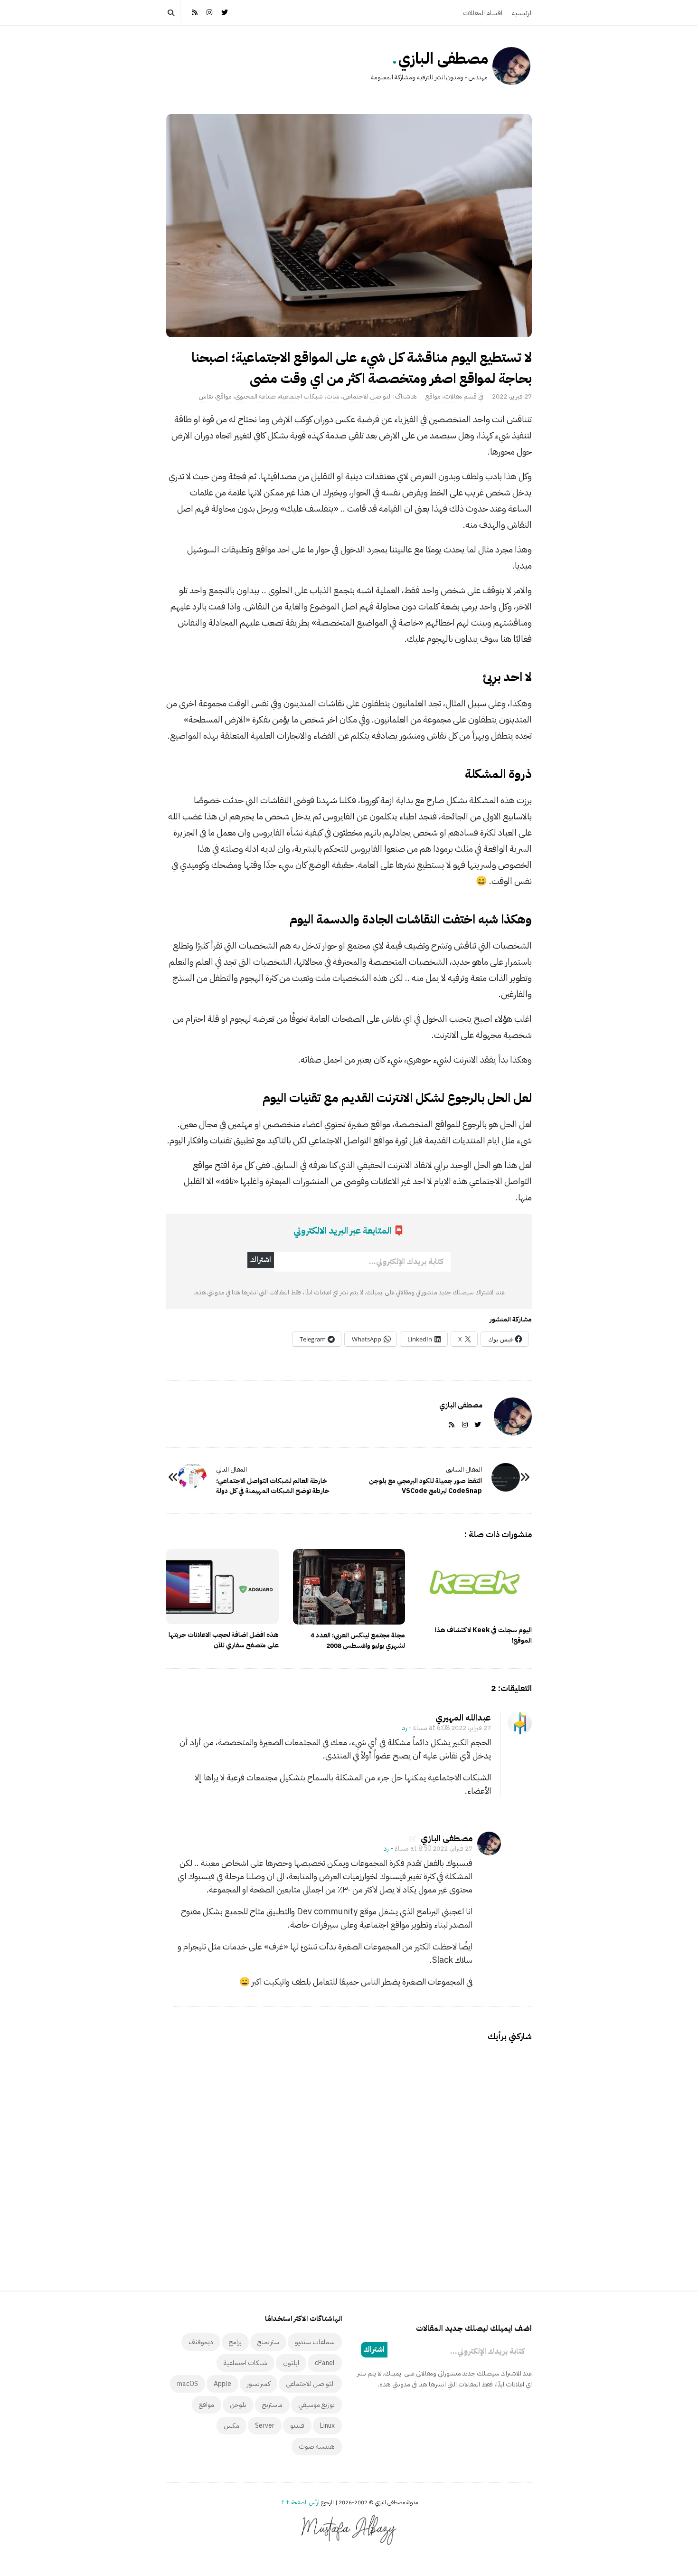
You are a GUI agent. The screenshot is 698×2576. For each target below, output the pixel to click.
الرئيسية (522, 13)
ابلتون (291, 2363)
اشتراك (261, 1260)
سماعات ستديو (315, 2342)
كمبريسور (259, 2384)
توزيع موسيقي (316, 2405)
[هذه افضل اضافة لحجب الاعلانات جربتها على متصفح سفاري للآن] (222, 1587)
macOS (188, 2384)
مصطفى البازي (443, 58)
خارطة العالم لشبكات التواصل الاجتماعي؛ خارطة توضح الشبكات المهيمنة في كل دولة (273, 1486)
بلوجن (238, 2405)
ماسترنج (272, 2405)
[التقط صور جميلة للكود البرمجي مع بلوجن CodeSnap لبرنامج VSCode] (506, 1477)
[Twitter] (225, 12)
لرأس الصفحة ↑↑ (300, 2502)
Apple (222, 2384)
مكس (231, 2426)
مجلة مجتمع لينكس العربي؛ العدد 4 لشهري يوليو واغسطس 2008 (358, 1640)
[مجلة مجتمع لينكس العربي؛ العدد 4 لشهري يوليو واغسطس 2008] (349, 1587)
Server (265, 2426)
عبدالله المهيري (463, 1717)
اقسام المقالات (483, 13)
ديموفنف (201, 2342)
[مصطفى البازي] (511, 66)
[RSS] (195, 12)
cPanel (325, 2363)
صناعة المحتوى (255, 396)
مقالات (453, 396)
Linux (327, 2426)
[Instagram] (210, 12)
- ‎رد (407, 1728)
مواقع (433, 396)
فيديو (297, 2426)
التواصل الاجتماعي (367, 396)
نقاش (206, 396)
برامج (235, 2342)
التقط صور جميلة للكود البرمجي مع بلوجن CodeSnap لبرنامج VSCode (425, 1486)
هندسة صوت (317, 2447)
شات (333, 396)
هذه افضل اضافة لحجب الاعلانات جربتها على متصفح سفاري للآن (224, 1640)
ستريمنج (268, 2342)
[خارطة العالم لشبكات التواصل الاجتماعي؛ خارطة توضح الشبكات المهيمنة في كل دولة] (192, 1477)
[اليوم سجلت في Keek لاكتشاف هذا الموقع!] (476, 1584)
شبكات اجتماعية (301, 396)
